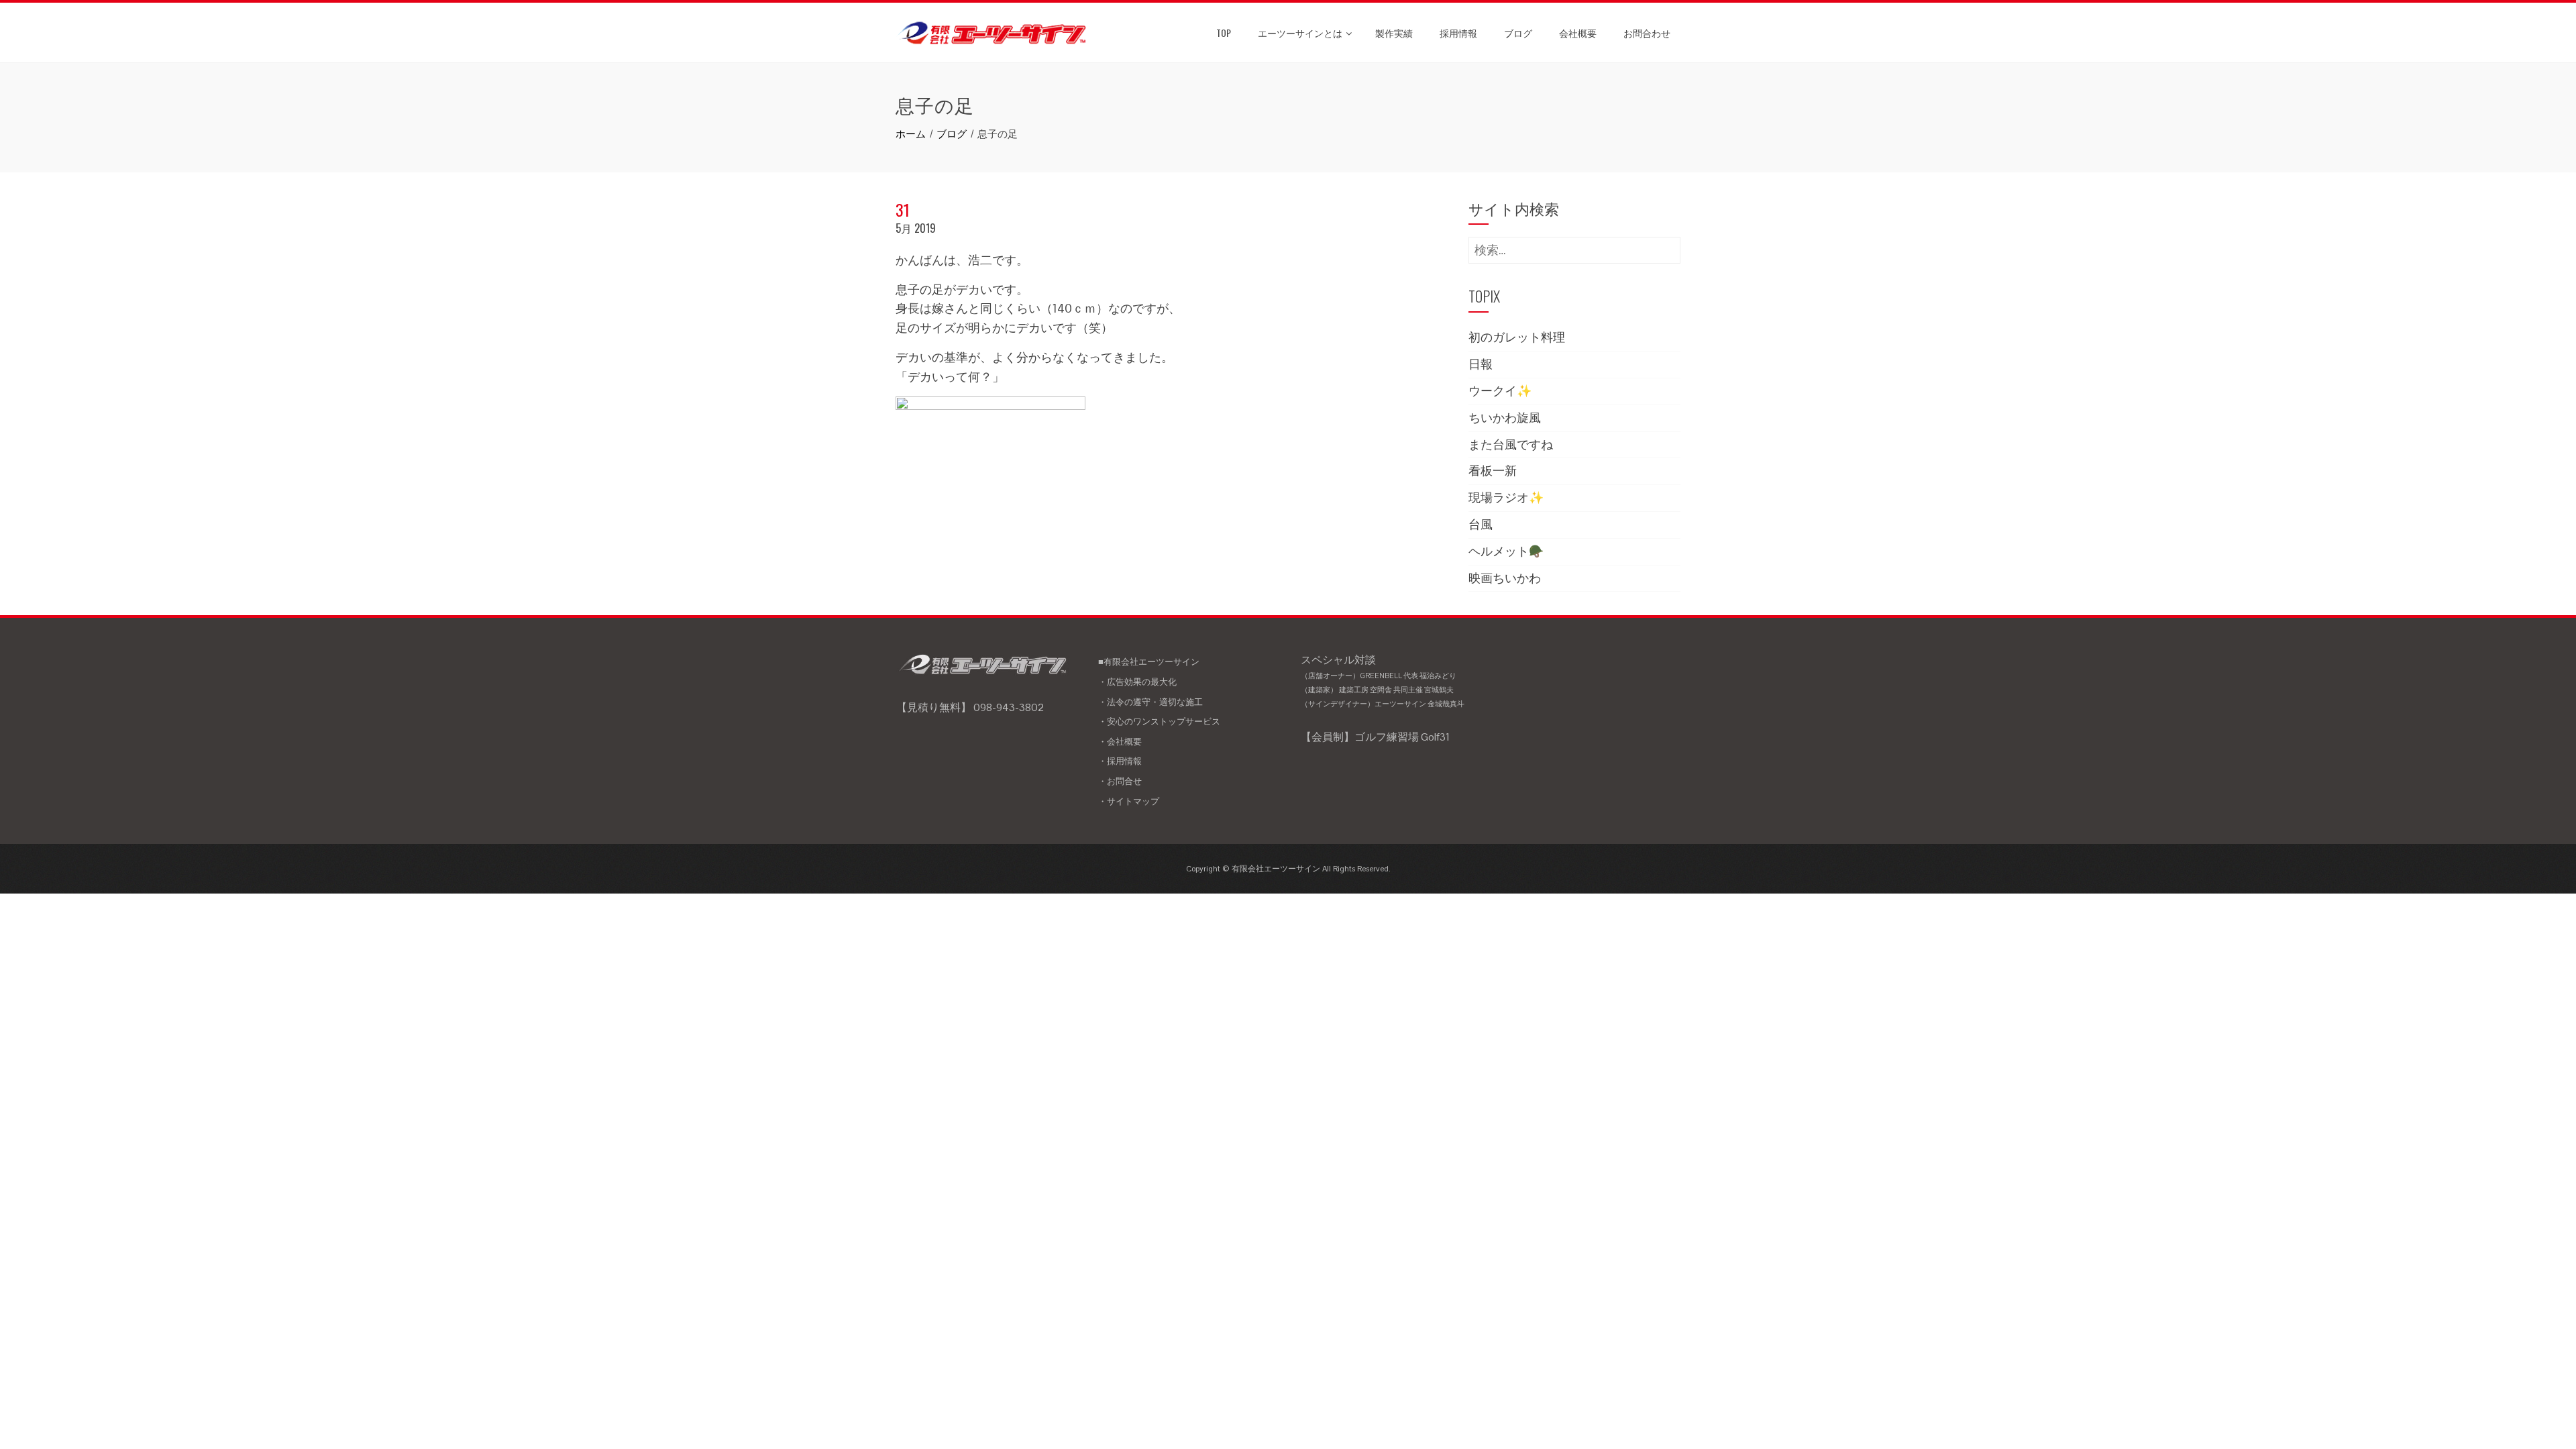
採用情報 (1458, 33)
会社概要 (1578, 33)
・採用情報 (1120, 761)
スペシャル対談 (1383, 681)
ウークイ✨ (1500, 391)
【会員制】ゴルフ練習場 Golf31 (1375, 737)
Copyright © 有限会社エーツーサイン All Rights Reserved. (1288, 869)
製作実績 (1394, 33)
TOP (1224, 33)
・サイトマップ (1129, 801)
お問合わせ (1647, 33)
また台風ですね (1511, 444)
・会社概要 (1120, 742)
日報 (1481, 364)
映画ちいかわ (1505, 578)
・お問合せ (1120, 781)
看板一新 (1493, 471)
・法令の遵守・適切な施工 (1150, 702)
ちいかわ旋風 (1505, 418)
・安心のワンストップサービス (1159, 721)
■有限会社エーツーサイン (1149, 662)
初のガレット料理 (1517, 337)
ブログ (1518, 33)
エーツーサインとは (1300, 33)
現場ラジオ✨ (1506, 497)
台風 (1481, 524)
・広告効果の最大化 (1137, 682)
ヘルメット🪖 (1506, 551)
